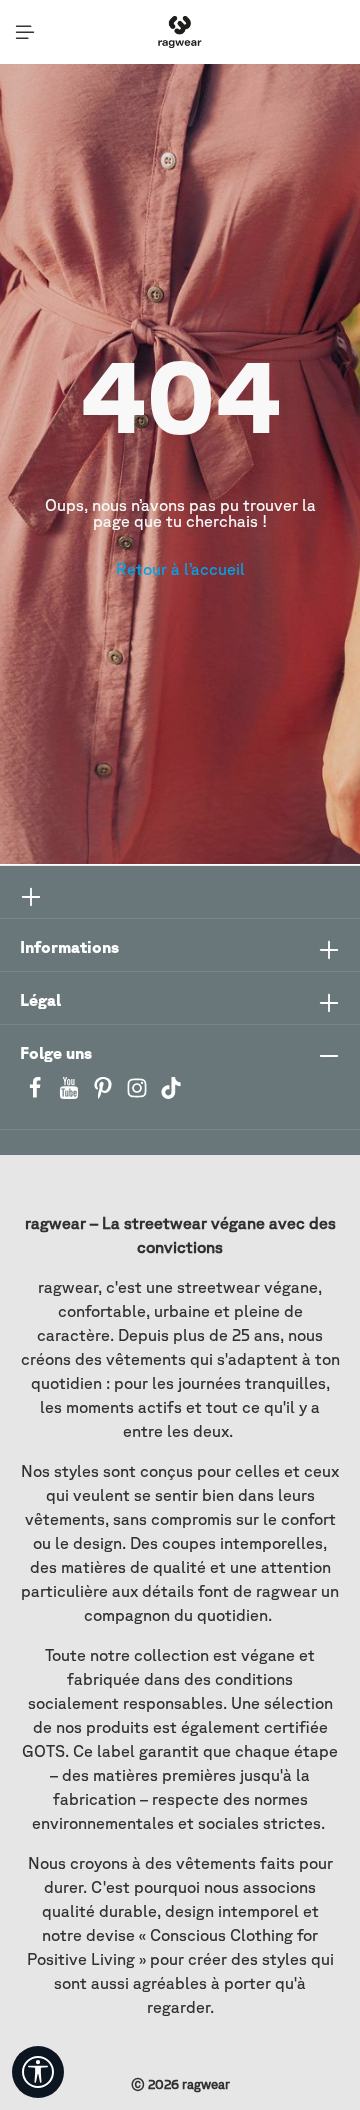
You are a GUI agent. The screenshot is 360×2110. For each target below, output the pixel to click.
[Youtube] (71, 1094)
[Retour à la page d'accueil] (179, 32)
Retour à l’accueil (180, 569)
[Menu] (25, 32)
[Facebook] (37, 1094)
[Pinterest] (105, 1094)
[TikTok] (171, 1094)
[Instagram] (139, 1094)
